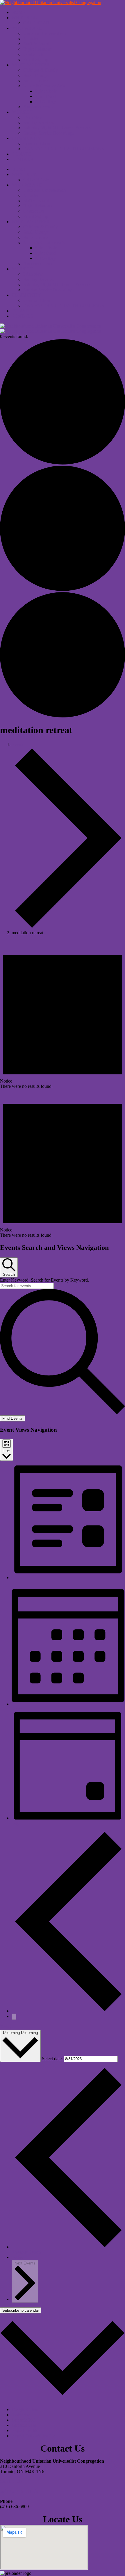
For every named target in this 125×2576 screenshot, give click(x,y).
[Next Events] (14, 2017)
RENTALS (22, 159)
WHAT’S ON (25, 18)
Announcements (38, 107)
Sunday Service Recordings (49, 133)
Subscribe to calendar (21, 2310)
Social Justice (36, 81)
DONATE (21, 154)
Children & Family (41, 70)
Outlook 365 (23, 2420)
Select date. (53, 2059)
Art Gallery (45, 102)
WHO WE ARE (27, 28)
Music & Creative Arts (44, 86)
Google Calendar (27, 2409)
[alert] (63, 1015)
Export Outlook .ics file (33, 2436)
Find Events (12, 1418)
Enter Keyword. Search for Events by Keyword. (44, 1280)
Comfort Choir (37, 144)
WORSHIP (22, 112)
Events (18, 744)
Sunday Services (39, 123)
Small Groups (36, 75)
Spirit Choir (46, 91)
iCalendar (20, 2415)
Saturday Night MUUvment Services (57, 128)
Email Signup (36, 60)
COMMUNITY (26, 138)
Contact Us (34, 54)
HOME (19, 12)
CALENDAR (36, 23)
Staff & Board (36, 44)
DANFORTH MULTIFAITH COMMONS (64, 149)
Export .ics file (25, 2430)
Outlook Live (24, 2425)
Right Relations (37, 49)
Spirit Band (45, 96)
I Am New (33, 117)
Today (6, 2027)
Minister (31, 39)
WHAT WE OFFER (31, 65)
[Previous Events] (68, 2011)
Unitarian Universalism (44, 33)
